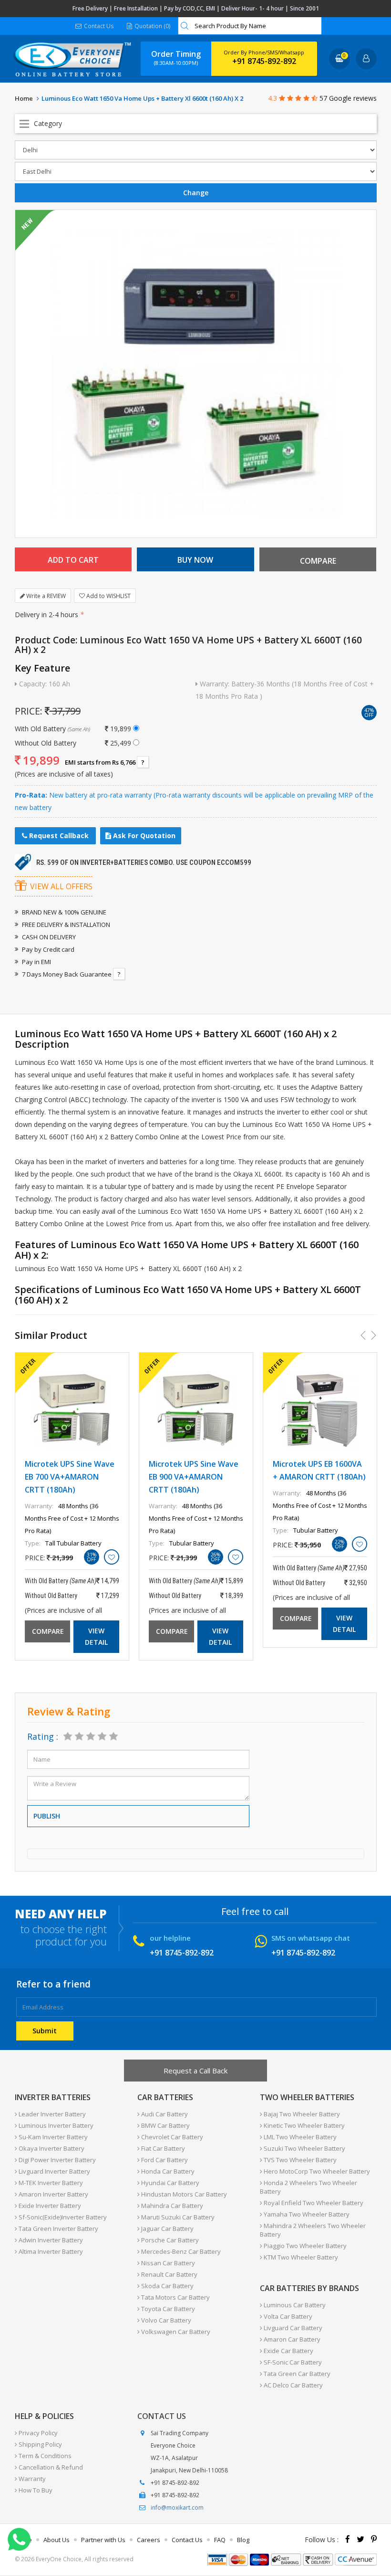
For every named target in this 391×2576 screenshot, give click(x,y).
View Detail (96, 1636)
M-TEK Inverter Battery (50, 2183)
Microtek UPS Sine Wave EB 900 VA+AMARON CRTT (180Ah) (194, 1477)
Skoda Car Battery (167, 2286)
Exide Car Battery (288, 2351)
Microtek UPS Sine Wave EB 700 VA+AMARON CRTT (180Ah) (70, 1477)
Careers (149, 2540)
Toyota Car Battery (167, 2309)
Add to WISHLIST (108, 596)
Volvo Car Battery (165, 2320)
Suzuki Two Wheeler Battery (304, 2148)
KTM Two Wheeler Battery (300, 2257)
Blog (243, 2540)
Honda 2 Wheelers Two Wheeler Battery (309, 2187)
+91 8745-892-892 (264, 61)
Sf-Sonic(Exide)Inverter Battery (62, 2217)
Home (24, 98)
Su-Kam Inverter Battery (52, 2137)
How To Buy (35, 2490)
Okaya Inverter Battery (51, 2148)
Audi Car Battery (164, 2114)
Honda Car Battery (167, 2171)
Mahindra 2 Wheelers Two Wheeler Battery (313, 2230)
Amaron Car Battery (291, 2339)
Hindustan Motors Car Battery (183, 2194)
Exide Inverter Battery (49, 2206)
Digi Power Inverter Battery (57, 2160)
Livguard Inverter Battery (54, 2171)
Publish (47, 1816)
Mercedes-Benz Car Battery (180, 2251)
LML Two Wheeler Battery (299, 2137)
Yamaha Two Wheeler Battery (306, 2214)
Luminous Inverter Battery (55, 2125)
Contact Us (98, 26)
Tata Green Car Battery (296, 2374)
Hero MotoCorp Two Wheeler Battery (316, 2171)
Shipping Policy (40, 2444)
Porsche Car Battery (169, 2240)
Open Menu (196, 124)
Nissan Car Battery (167, 2263)
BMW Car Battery (165, 2125)
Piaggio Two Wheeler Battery (304, 2246)
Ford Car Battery (164, 2160)
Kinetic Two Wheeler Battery (304, 2125)
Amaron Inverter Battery (53, 2194)
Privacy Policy (37, 2433)
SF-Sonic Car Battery (292, 2362)
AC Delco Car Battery (293, 2385)
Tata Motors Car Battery (175, 2297)
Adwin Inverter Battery (50, 2240)
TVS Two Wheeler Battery (299, 2160)
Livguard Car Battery (292, 2328)
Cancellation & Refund (50, 2467)
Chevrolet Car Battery (171, 2137)
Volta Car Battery (287, 2316)
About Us (57, 2540)
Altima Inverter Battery (50, 2251)
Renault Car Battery (169, 2274)
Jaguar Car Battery (167, 2229)
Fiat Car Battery (162, 2148)
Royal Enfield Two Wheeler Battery (313, 2203)
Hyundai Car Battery (170, 2183)
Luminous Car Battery (294, 2305)
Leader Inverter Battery (51, 2114)
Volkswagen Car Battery (175, 2332)
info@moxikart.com (177, 2508)
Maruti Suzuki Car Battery (177, 2217)
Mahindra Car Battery (171, 2206)
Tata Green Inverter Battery (58, 2229)
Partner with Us (103, 2540)
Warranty (31, 2479)
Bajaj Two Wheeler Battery (301, 2114)
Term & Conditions (44, 2456)
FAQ (220, 2540)
